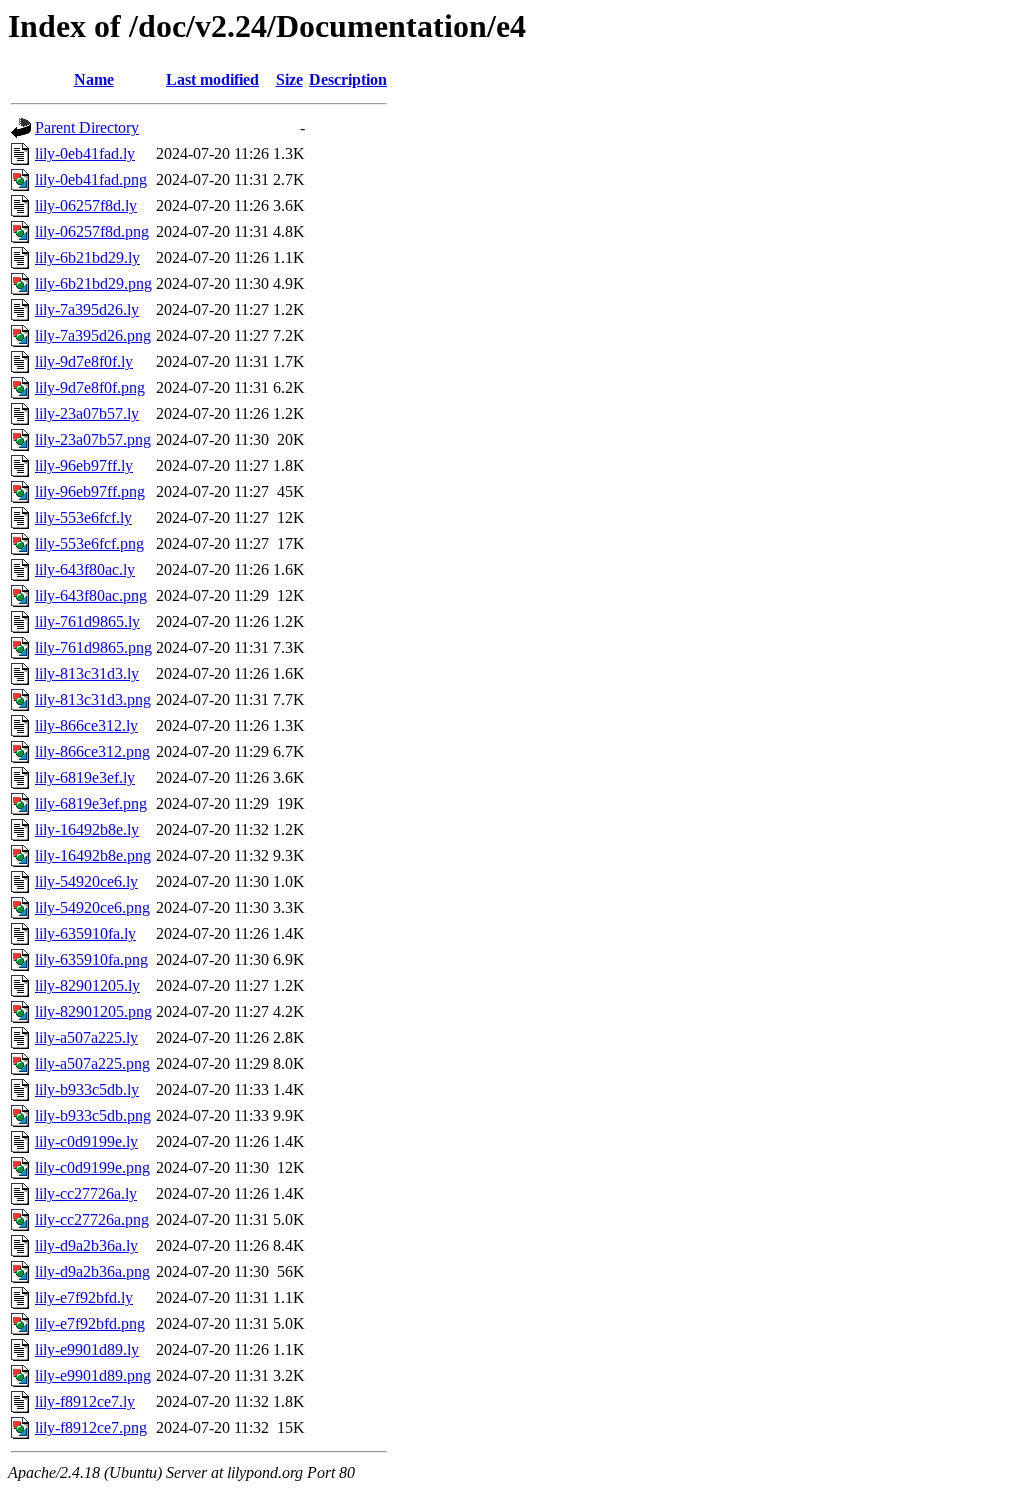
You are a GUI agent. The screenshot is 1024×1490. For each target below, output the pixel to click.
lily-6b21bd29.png (93, 283)
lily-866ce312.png (92, 751)
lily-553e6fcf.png (89, 543)
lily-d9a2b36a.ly (86, 1245)
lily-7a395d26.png (93, 335)
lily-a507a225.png (92, 1063)
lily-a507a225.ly (86, 1037)
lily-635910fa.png (91, 959)
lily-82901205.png (93, 1011)
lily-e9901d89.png (93, 1375)
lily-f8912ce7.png (91, 1427)
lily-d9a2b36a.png (92, 1271)
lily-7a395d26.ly (87, 309)
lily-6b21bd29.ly (87, 257)
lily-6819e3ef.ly (85, 777)
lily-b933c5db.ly (87, 1089)
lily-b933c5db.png (93, 1115)
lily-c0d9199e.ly (86, 1141)
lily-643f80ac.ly (85, 569)
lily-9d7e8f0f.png (90, 387)
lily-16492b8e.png (93, 855)
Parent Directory (87, 127)
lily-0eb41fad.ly (85, 153)
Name (94, 79)
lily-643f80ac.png (91, 595)
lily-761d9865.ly (87, 621)
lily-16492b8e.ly (87, 829)
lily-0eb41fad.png (91, 179)
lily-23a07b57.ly (87, 413)
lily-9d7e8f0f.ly (84, 361)
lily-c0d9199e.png (92, 1167)
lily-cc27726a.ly (86, 1193)
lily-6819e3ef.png (91, 803)
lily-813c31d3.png (93, 699)
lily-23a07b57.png (93, 439)
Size (289, 79)
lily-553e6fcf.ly (83, 517)
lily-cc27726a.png (92, 1219)
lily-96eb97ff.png (90, 491)
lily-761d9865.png (93, 647)
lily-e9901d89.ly (87, 1349)
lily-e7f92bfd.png (90, 1323)
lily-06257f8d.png (92, 231)
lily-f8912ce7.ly (85, 1401)
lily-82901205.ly (87, 985)
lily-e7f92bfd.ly (84, 1297)
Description (348, 79)
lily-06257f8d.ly (86, 205)
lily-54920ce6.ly (86, 881)
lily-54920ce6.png (92, 907)
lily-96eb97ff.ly (84, 465)
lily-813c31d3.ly (87, 673)
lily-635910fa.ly (85, 933)
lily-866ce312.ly (86, 725)
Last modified (212, 79)
